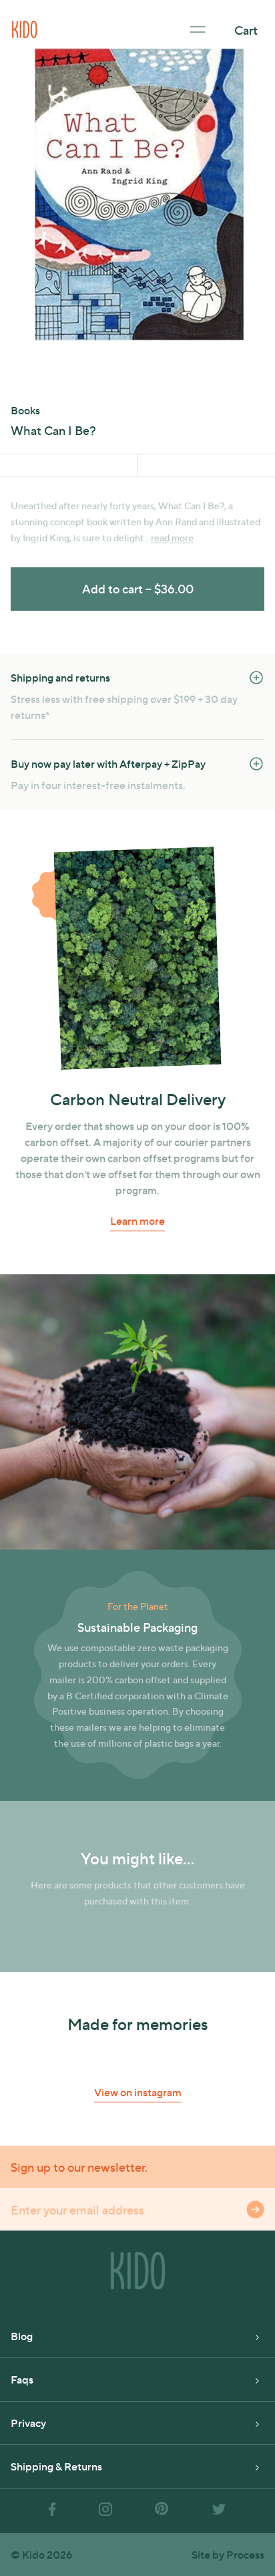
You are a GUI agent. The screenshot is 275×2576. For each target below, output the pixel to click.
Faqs (22, 2379)
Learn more (137, 1221)
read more (172, 538)
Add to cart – (138, 588)
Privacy (28, 2423)
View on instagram (138, 2092)
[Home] (25, 28)
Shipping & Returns (56, 2466)
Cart (246, 30)
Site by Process (228, 2554)
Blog (22, 2336)
